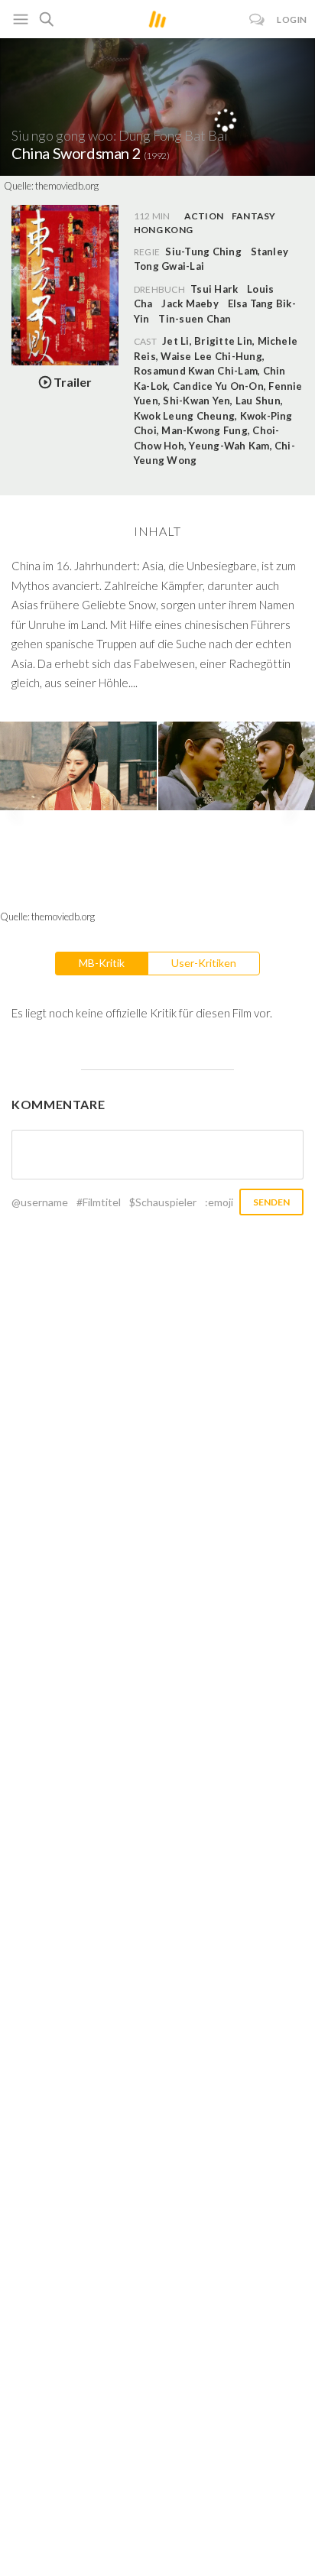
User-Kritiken (204, 963)
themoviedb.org (67, 186)
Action (204, 216)
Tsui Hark (214, 289)
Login (292, 19)
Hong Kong (163, 230)
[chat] (257, 19)
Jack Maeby (190, 303)
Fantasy (254, 216)
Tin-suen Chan (195, 319)
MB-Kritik (102, 963)
